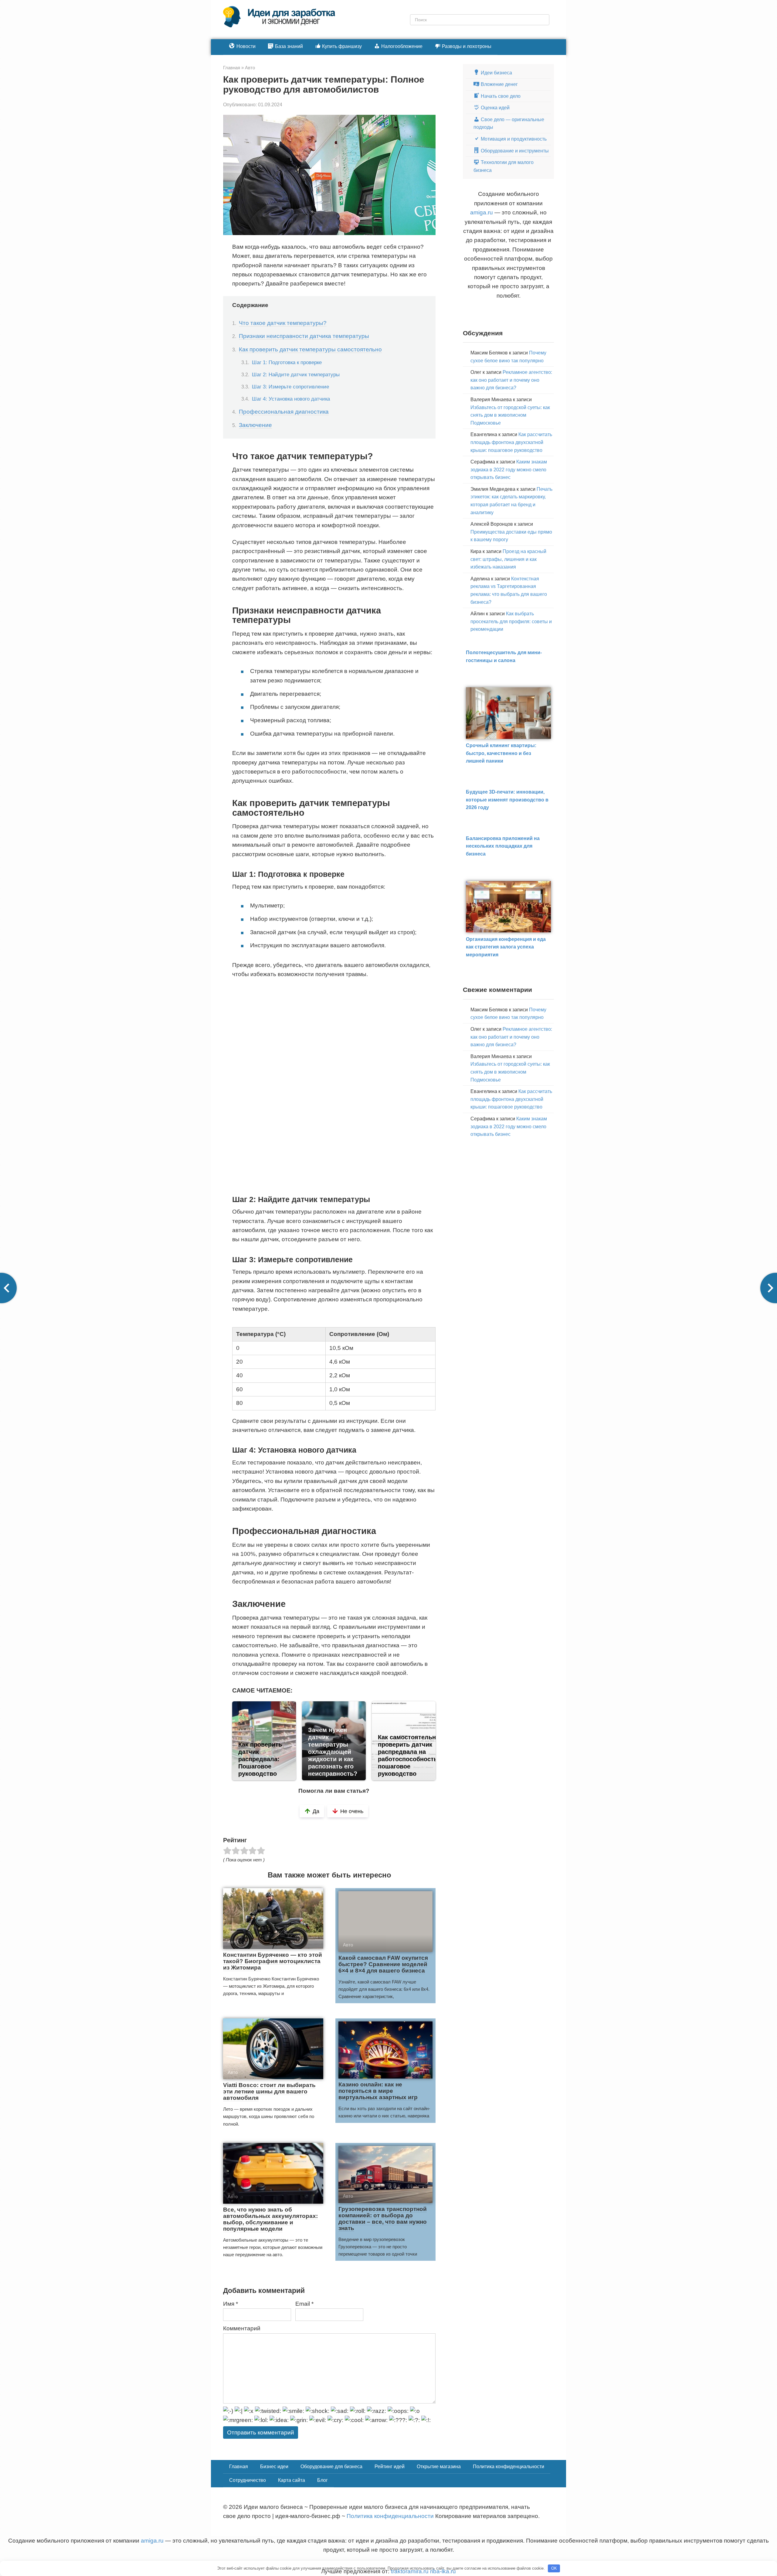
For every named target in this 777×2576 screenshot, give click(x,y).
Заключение (255, 425)
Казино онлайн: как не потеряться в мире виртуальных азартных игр (378, 2091)
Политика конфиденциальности (509, 2467)
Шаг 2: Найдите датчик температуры (296, 374)
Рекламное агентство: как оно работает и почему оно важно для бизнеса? (511, 380)
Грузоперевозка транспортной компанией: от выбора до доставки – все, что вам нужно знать (383, 2219)
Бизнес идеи (274, 2467)
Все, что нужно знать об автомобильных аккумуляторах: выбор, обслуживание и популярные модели (270, 2219)
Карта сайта (292, 2480)
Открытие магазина (439, 2467)
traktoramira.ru (410, 2571)
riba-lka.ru (443, 2571)
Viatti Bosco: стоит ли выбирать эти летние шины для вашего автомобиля (269, 2091)
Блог (322, 2480)
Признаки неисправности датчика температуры (304, 336)
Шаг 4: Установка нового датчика (291, 399)
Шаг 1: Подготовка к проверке (287, 362)
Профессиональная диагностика (284, 412)
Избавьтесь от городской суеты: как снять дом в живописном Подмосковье (510, 415)
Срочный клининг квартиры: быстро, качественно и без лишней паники (501, 753)
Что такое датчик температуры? (283, 323)
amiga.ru (482, 212)
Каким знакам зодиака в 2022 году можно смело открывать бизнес (509, 470)
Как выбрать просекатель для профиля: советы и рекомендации (511, 621)
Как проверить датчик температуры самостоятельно (310, 349)
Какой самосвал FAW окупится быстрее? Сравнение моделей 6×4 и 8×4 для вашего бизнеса (383, 1964)
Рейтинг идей (390, 2467)
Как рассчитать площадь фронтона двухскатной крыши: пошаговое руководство (511, 442)
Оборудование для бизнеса (331, 2467)
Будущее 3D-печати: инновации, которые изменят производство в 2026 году (507, 800)
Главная (239, 2467)
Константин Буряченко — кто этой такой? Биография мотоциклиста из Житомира (273, 1961)
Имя (231, 2304)
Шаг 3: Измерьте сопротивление (290, 387)
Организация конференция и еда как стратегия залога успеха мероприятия (506, 947)
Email (304, 2304)
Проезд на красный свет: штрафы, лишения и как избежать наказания (508, 559)
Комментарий (242, 2328)
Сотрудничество (248, 2480)
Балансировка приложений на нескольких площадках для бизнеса (503, 846)
